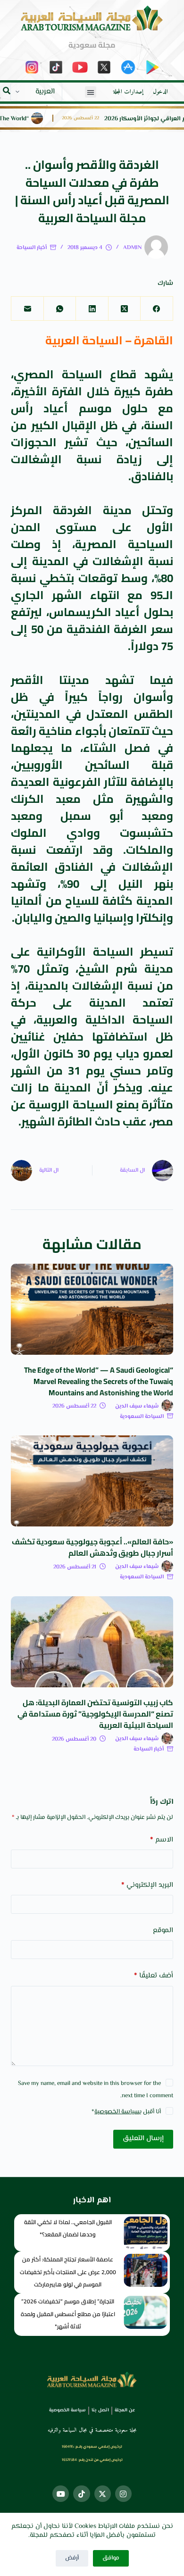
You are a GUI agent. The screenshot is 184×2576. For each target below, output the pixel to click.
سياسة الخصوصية (117, 2112)
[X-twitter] (103, 2494)
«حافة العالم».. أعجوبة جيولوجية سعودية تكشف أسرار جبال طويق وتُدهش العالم (92, 1547)
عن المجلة (125, 2410)
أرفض (72, 2558)
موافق (111, 2558)
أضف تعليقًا (153, 1976)
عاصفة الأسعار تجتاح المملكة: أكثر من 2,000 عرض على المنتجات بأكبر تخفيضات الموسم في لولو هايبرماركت (68, 2272)
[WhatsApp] (59, 309)
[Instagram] (123, 2494)
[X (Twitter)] (124, 309)
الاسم (161, 1840)
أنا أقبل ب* (126, 2112)
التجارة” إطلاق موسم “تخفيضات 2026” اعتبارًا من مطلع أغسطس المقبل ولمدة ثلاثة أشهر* (68, 2314)
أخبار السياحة (32, 248)
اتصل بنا (100, 2410)
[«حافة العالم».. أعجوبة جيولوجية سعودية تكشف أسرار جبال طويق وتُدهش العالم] (92, 1481)
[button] (91, 92)
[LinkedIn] (92, 309)
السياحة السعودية (142, 1417)
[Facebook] (156, 309)
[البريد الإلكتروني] (27, 309)
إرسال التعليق (143, 2138)
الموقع (163, 1930)
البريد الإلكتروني (147, 1885)
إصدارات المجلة (128, 92)
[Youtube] (61, 2494)
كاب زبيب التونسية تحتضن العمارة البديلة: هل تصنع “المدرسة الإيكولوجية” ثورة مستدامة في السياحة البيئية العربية (95, 1714)
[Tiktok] (81, 2494)
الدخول (160, 92)
